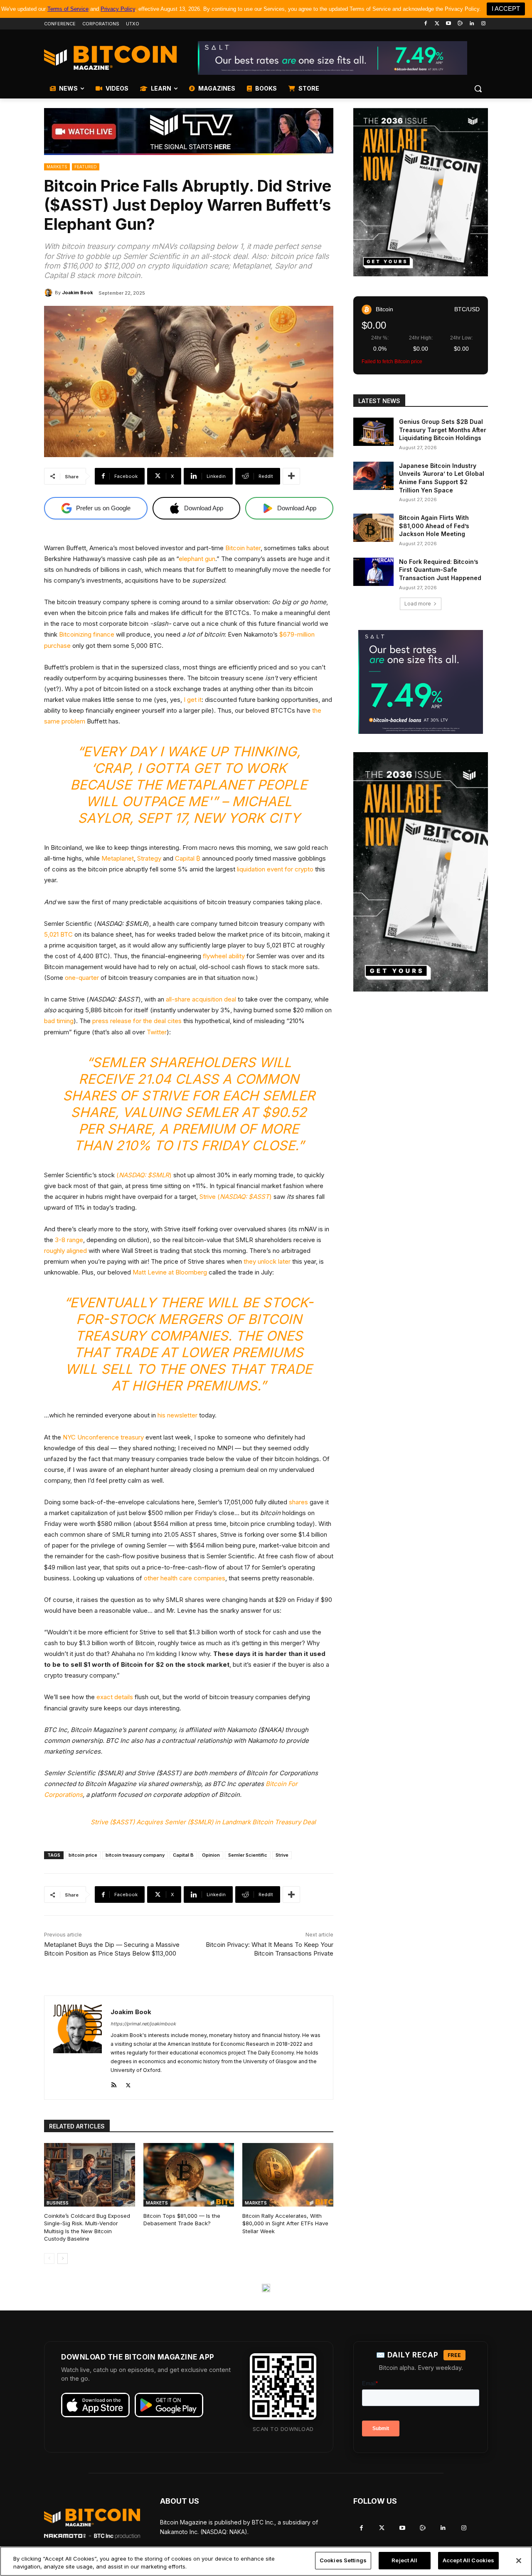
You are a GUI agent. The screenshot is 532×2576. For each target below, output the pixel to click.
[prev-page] (49, 2259)
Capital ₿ (187, 858)
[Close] (519, 2561)
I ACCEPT (506, 9)
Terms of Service (68, 9)
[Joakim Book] (49, 293)
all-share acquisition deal (200, 999)
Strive (282, 1855)
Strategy (148, 858)
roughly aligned (65, 1251)
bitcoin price (83, 1855)
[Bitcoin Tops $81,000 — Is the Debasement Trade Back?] (189, 2175)
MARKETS (57, 167)
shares (298, 1502)
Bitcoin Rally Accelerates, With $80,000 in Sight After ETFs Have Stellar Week (285, 2223)
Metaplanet (117, 858)
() (143, 1175)
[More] (291, 476)
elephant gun (197, 559)
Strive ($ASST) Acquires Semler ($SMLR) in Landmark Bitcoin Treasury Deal (203, 1822)
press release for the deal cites (136, 1021)
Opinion (211, 1855)
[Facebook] (425, 24)
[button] (478, 89)
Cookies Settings (343, 2560)
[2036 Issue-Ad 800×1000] (421, 192)
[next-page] (63, 2259)
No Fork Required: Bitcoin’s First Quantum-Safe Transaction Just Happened (440, 570)
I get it (192, 700)
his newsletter (177, 1415)
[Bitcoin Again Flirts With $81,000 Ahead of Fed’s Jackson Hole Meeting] (373, 528)
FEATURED (86, 167)
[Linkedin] (472, 24)
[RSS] (114, 2083)
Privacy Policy (118, 9)
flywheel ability (223, 956)
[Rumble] (460, 24)
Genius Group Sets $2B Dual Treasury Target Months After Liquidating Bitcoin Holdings (443, 430)
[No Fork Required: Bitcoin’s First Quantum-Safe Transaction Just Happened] (373, 572)
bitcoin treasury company (135, 1855)
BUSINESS (58, 2203)
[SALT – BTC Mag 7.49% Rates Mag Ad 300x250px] (421, 682)
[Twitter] (437, 24)
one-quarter (81, 978)
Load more (418, 604)
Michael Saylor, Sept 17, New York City (189, 810)
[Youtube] (449, 24)
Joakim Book (78, 293)
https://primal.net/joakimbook (143, 2024)
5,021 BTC (58, 934)
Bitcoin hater (242, 548)
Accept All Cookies (468, 2560)
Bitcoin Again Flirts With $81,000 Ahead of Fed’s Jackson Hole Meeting (434, 526)
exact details (115, 1697)
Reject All (404, 2560)
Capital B (183, 1855)
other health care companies (184, 1578)
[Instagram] (483, 24)
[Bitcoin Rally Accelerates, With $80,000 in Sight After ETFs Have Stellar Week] (288, 2175)
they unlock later (267, 1261)
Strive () (235, 1197)
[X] (128, 2083)
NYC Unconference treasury (102, 1437)
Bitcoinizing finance (86, 634)
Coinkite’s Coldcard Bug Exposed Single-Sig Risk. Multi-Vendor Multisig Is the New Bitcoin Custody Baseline (87, 2227)
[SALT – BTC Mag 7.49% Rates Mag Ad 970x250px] (266, 2288)
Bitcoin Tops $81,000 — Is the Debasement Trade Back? (182, 2219)
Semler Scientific (248, 1855)
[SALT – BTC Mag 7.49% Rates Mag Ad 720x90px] (332, 58)
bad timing (59, 1021)
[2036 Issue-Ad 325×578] (421, 872)
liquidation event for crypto (274, 869)
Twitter (156, 1032)
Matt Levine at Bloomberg (170, 1272)
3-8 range (68, 1240)
